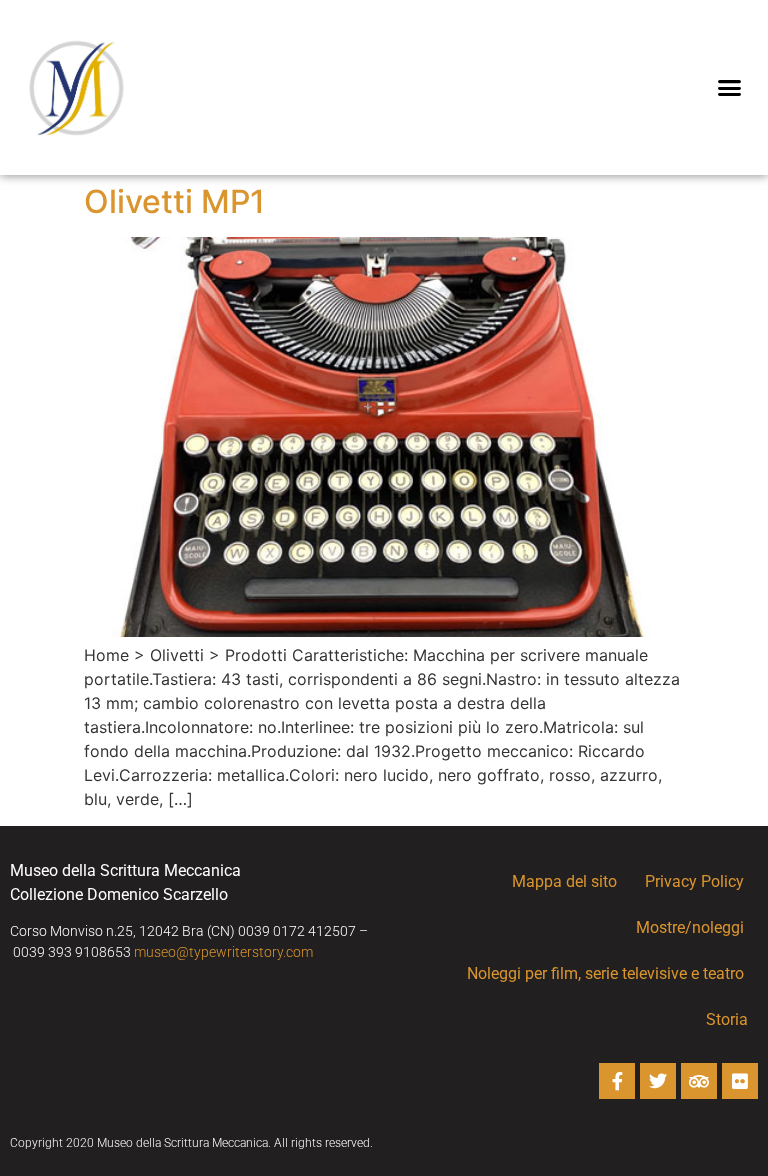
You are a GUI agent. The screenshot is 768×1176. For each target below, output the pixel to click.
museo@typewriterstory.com (223, 952)
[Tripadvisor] (699, 1081)
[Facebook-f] (617, 1081)
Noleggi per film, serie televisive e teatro (605, 973)
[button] (729, 88)
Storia (727, 1019)
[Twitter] (658, 1081)
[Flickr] (740, 1081)
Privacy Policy (694, 881)
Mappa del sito (564, 881)
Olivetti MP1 (174, 201)
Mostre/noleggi (690, 927)
